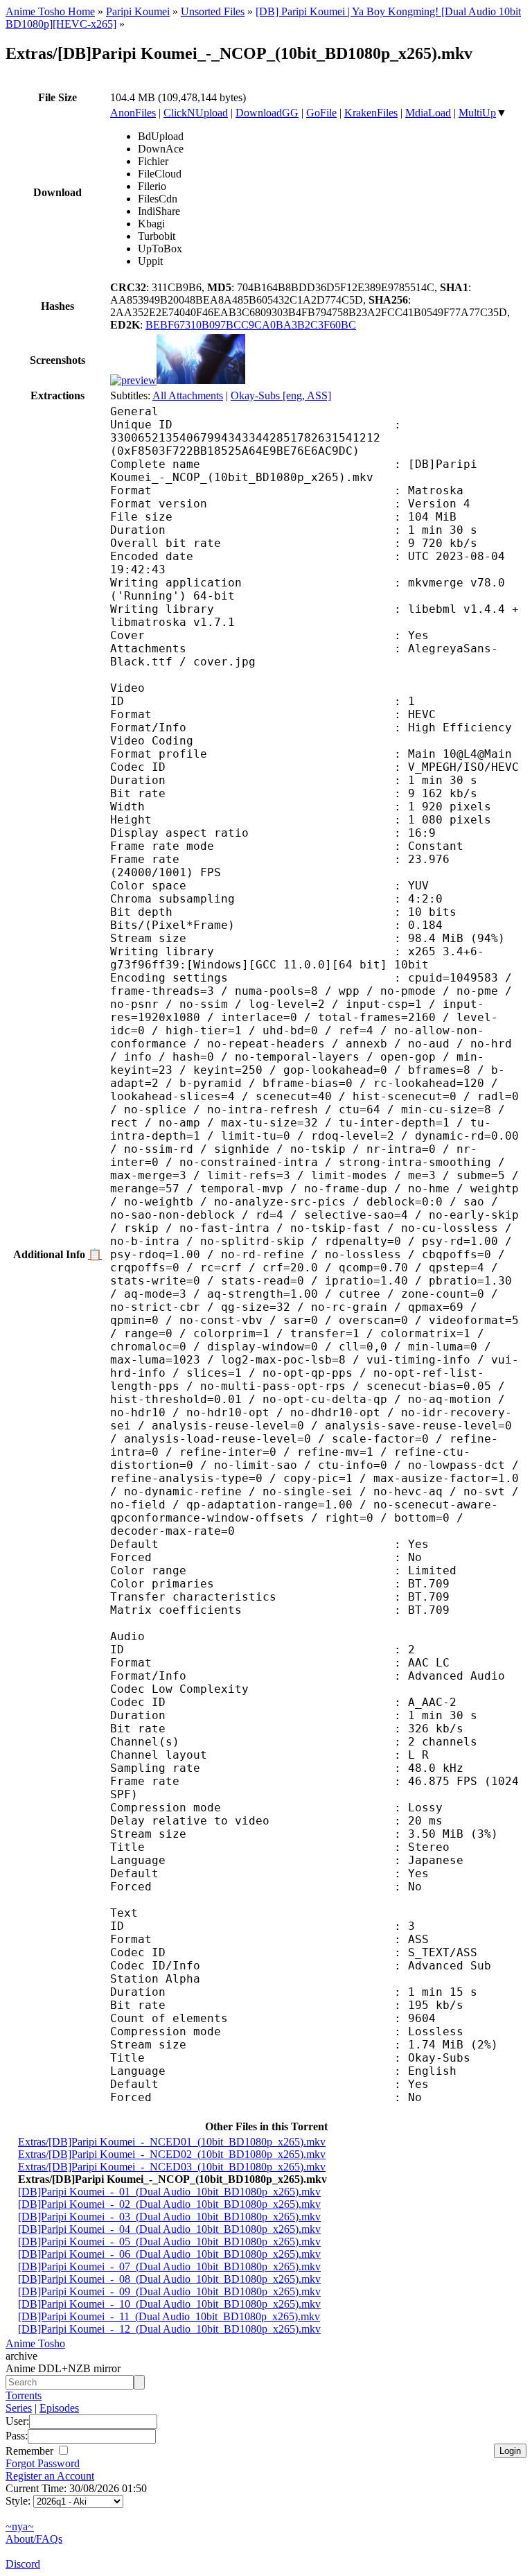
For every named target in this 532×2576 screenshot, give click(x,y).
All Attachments (188, 395)
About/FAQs (34, 2539)
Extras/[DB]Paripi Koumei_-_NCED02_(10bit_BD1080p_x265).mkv (172, 2154)
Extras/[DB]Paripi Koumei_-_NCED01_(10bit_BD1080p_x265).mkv (172, 2142)
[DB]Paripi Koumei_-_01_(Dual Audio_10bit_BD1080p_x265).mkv (169, 2192)
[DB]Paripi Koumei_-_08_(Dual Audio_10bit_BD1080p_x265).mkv (169, 2279)
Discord (23, 2564)
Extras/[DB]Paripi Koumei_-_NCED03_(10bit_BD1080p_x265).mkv (172, 2167)
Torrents (24, 2395)
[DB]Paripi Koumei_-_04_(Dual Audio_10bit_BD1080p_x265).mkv (169, 2229)
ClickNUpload (196, 113)
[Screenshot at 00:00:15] (133, 380)
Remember (31, 2451)
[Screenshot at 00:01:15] (201, 380)
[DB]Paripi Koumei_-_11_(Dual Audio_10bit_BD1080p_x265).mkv (169, 2316)
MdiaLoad (428, 113)
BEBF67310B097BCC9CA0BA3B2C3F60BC (251, 325)
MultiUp (477, 113)
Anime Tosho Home (50, 11)
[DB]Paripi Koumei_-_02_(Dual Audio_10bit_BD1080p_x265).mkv (169, 2204)
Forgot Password (43, 2463)
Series (19, 2408)
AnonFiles (133, 113)
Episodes (59, 2408)
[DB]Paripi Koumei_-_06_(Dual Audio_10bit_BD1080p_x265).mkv (169, 2254)
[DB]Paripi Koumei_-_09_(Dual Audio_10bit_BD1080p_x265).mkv (169, 2291)
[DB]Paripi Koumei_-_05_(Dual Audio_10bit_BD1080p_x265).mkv (169, 2242)
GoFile (321, 113)
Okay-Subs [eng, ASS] (281, 395)
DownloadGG (267, 113)
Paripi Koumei (138, 11)
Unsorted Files (213, 11)
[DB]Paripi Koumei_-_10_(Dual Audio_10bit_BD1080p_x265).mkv (169, 2304)
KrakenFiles (371, 113)
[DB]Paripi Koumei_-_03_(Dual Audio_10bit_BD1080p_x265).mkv (169, 2217)
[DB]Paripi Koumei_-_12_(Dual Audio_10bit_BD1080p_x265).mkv (169, 2329)
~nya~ (20, 2526)
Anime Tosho (35, 2343)
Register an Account (50, 2476)
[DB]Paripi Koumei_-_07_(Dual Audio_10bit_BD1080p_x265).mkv (169, 2266)
